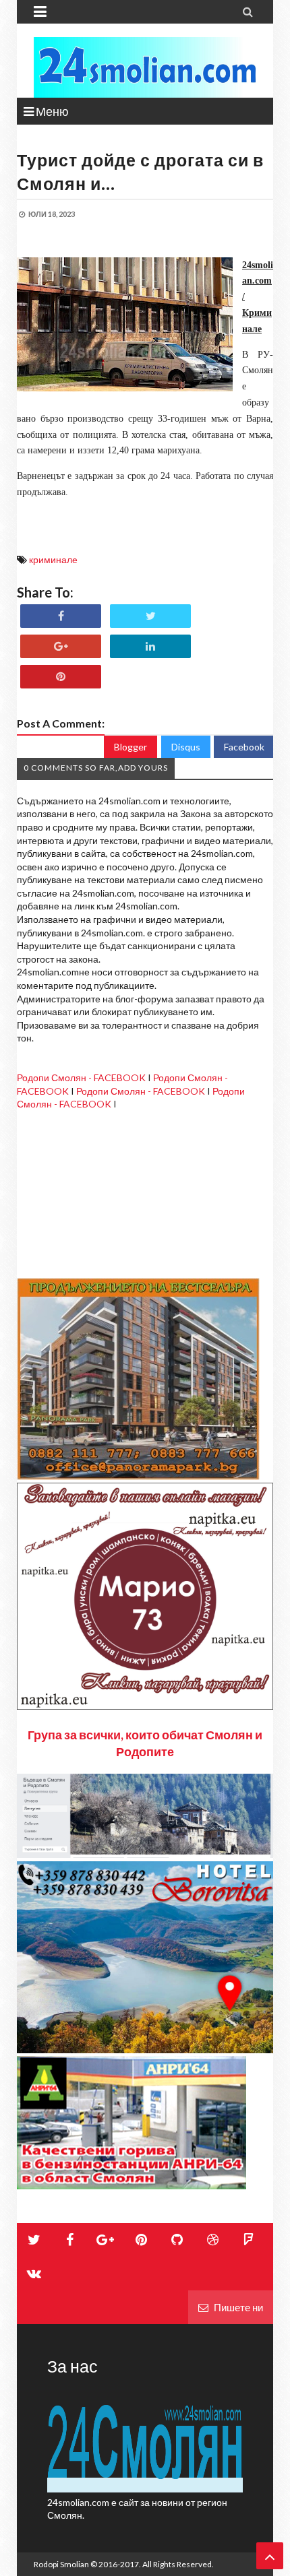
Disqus (186, 747)
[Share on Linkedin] (150, 646)
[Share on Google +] (61, 646)
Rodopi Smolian (61, 2564)
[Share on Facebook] (61, 616)
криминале (53, 559)
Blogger (130, 747)
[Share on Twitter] (150, 616)
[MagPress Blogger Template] (145, 67)
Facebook (244, 747)
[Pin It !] (61, 677)
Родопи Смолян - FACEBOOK (81, 1077)
